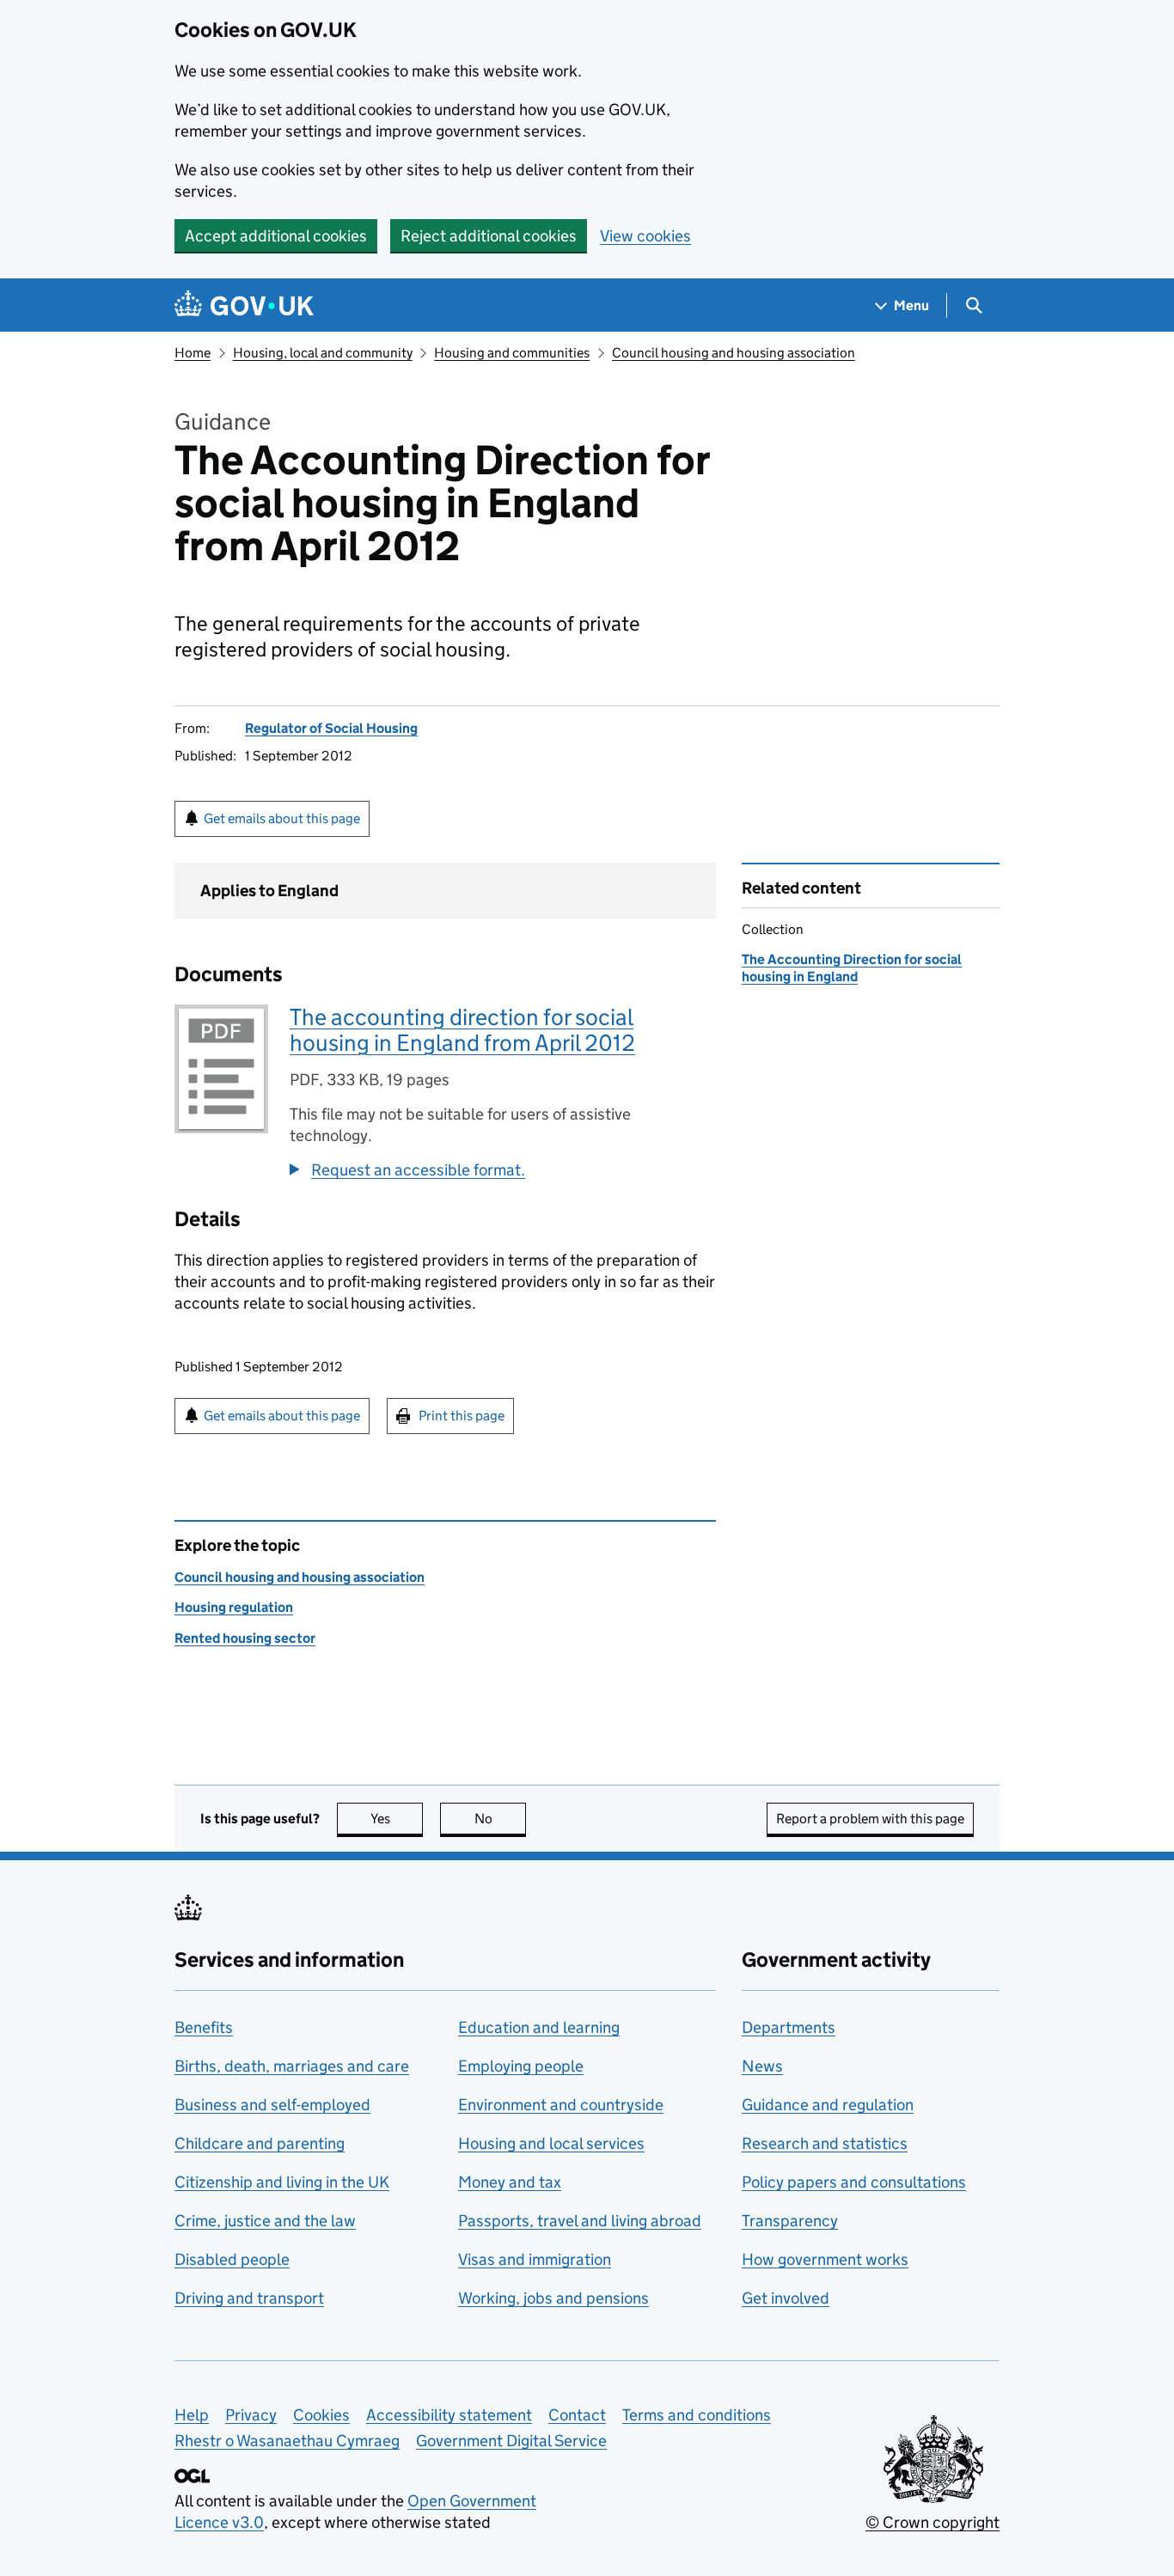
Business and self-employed (272, 2105)
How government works (825, 2259)
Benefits (204, 2027)
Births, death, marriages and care (292, 2066)
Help (192, 2415)
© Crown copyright (932, 2522)
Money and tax (510, 2182)
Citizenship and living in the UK (282, 2182)
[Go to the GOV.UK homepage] (244, 305)
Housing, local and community (323, 353)
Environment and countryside (561, 2105)
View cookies (645, 236)
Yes (397, 1819)
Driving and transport (249, 2298)
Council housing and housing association (734, 353)
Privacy (251, 2415)
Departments (789, 2027)
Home (193, 353)
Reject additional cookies (489, 236)
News (762, 2066)
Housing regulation (234, 1607)
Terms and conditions (697, 2415)
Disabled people (232, 2259)
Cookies (321, 2415)
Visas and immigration (535, 2259)
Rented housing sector (245, 1638)
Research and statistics (825, 2143)
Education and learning (539, 2027)
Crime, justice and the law (265, 2221)
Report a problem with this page (870, 1819)
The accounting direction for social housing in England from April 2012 (462, 1030)
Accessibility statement (449, 2415)
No (500, 1819)
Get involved (786, 2298)
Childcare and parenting (260, 2143)
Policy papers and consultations (854, 2182)
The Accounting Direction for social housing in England (852, 968)
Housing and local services (551, 2143)
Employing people (521, 2066)
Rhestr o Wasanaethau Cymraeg (287, 2441)
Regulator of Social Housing (331, 728)
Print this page (462, 1416)
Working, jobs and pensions (553, 2298)
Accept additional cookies (276, 236)
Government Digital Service (511, 2441)
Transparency (790, 2221)
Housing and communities (512, 353)
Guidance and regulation (828, 2105)
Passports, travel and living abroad (580, 2221)
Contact (577, 2415)
